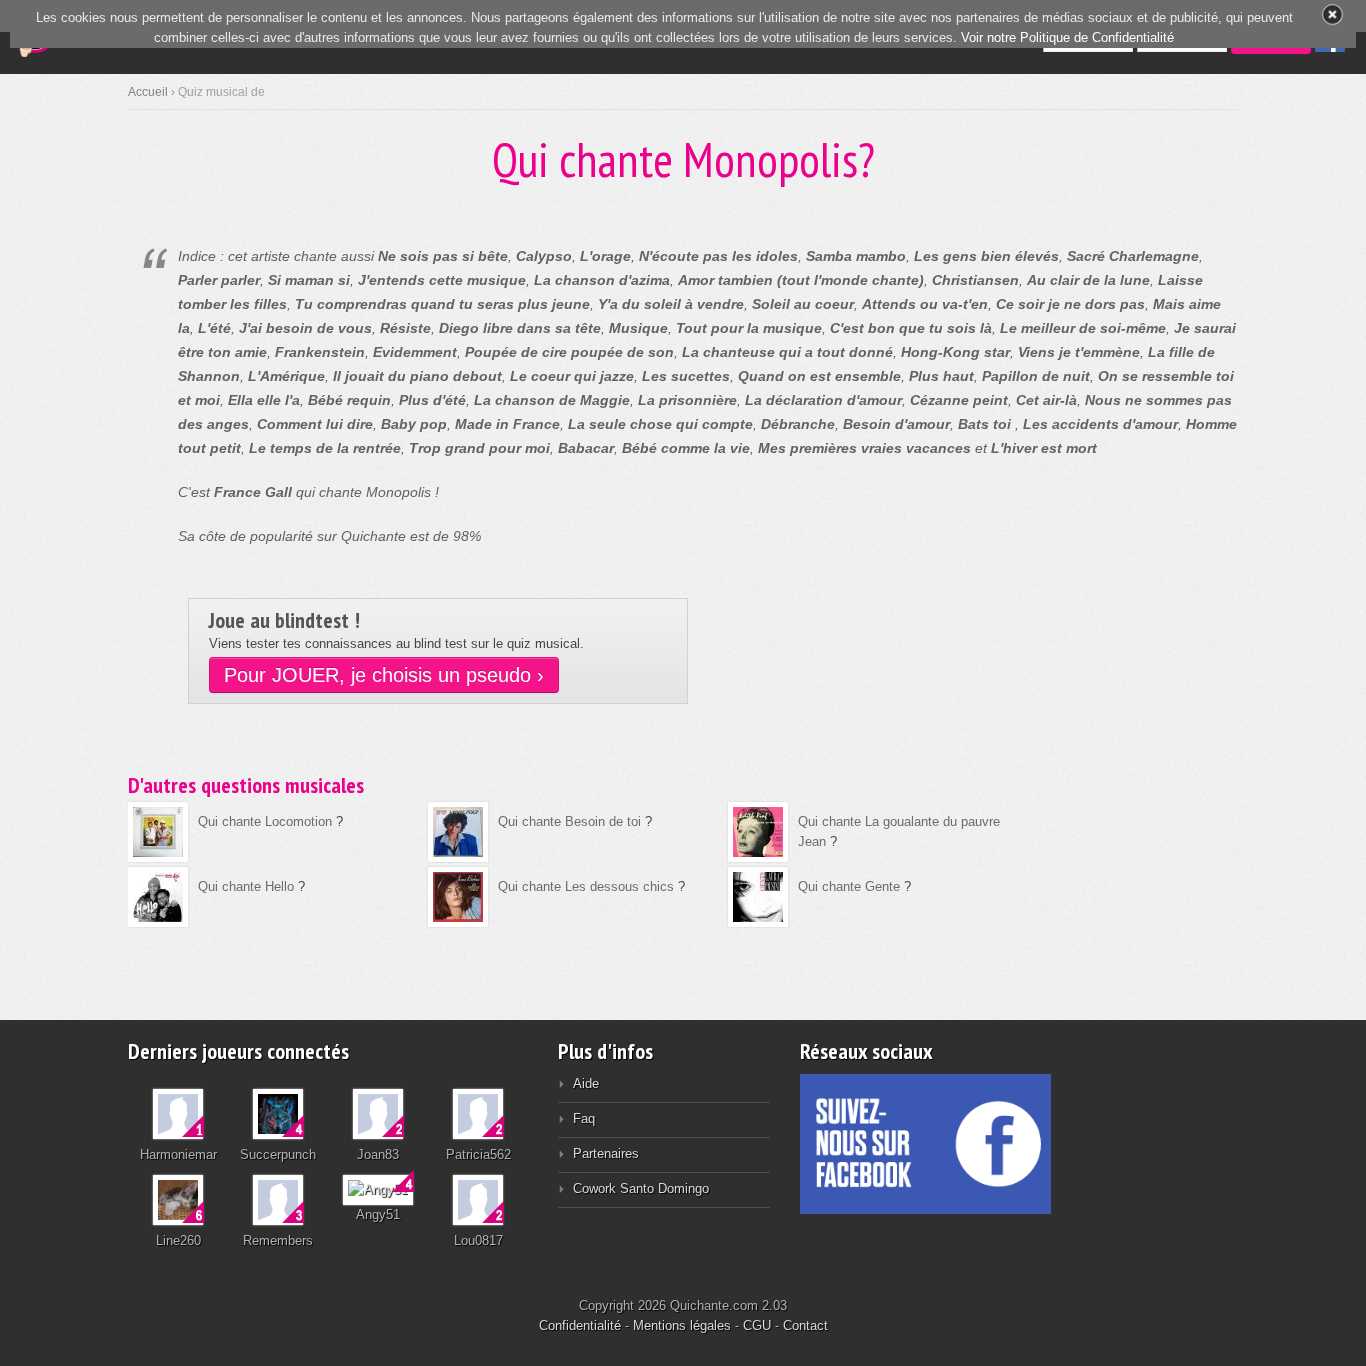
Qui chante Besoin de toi (569, 821)
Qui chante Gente (849, 886)
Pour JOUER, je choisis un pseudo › (384, 675)
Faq (584, 1118)
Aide (586, 1083)
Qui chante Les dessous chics (586, 886)
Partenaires (606, 1153)
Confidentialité (580, 1325)
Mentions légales (682, 1325)
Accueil (148, 92)
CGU (757, 1325)
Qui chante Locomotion (265, 821)
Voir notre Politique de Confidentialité (1067, 37)
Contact (805, 1325)
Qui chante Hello (246, 886)
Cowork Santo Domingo (641, 1188)
